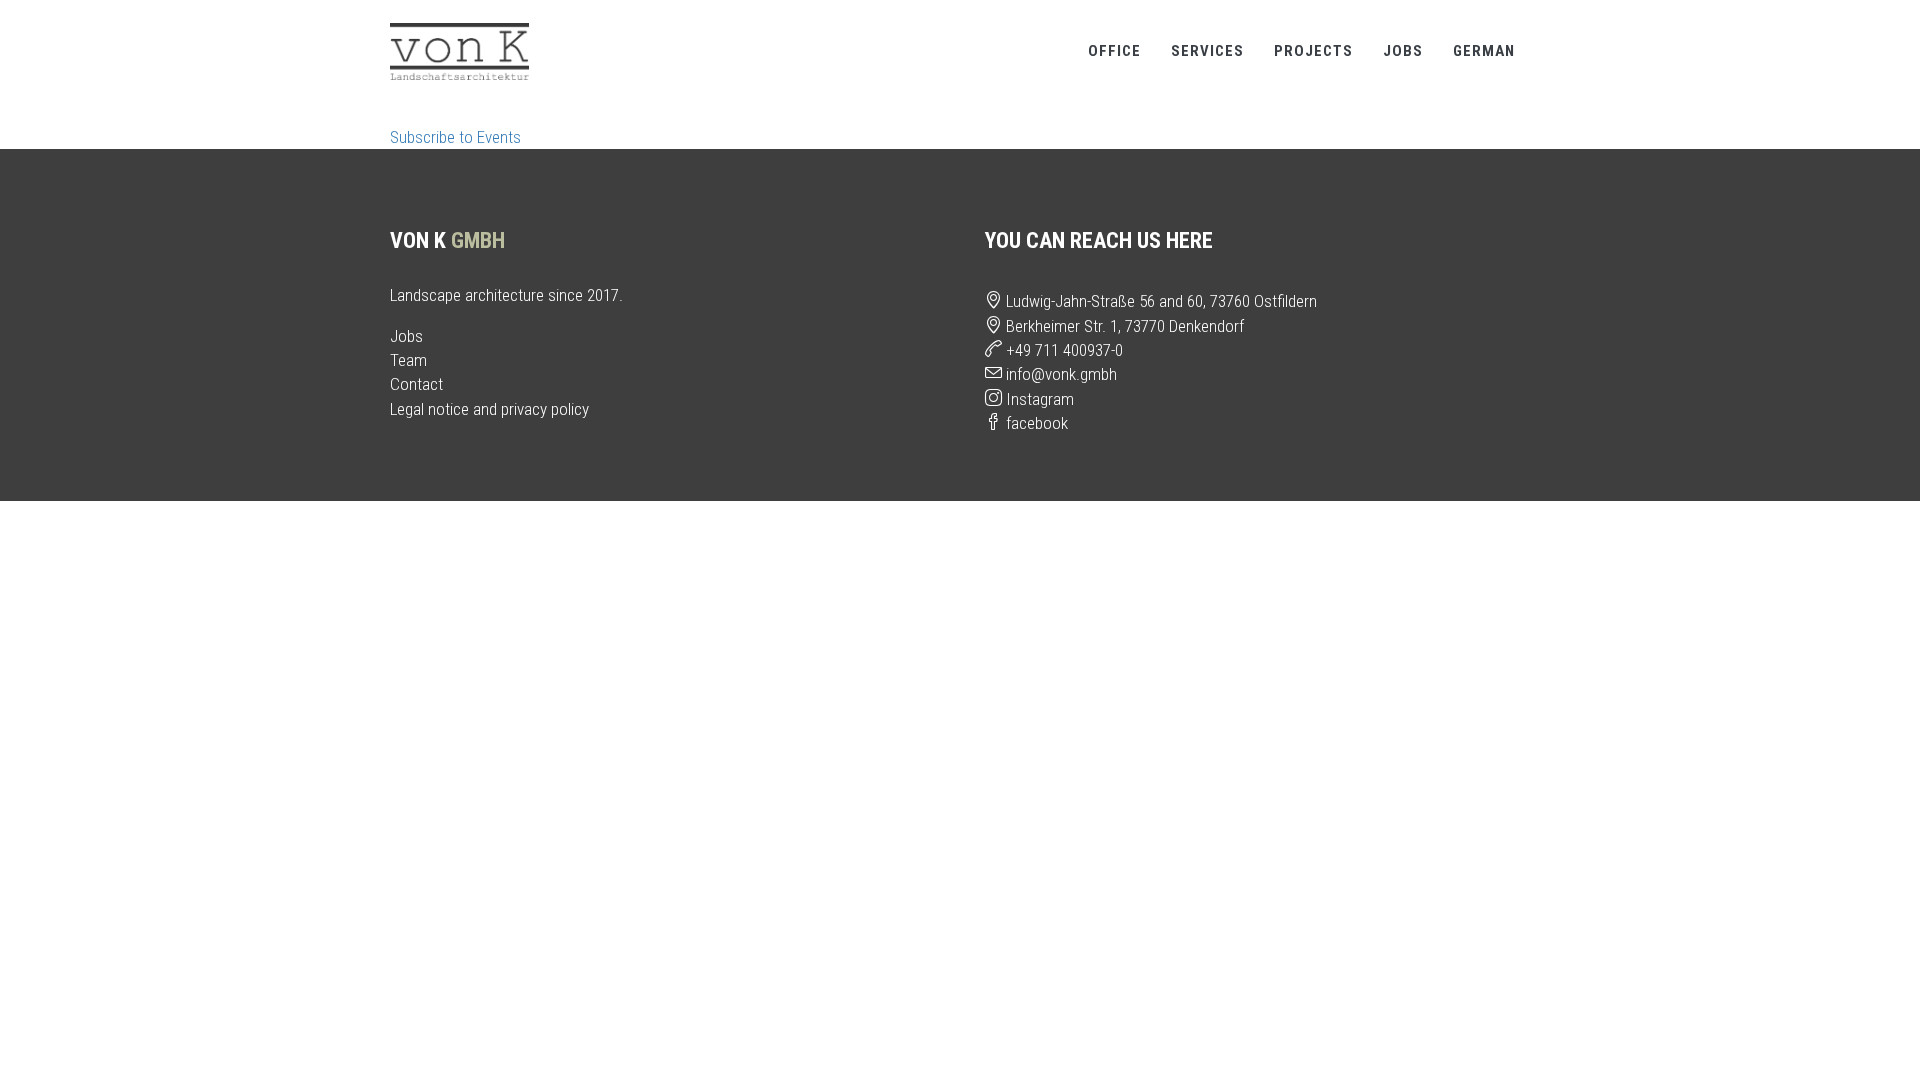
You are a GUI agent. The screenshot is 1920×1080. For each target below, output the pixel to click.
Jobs (1403, 51)
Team (408, 360)
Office (1114, 51)
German (1484, 51)
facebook (1035, 423)
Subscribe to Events (455, 137)
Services (1207, 51)
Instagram (1038, 399)
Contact (416, 384)
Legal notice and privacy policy (489, 409)
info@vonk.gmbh (1059, 374)
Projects (1313, 51)
